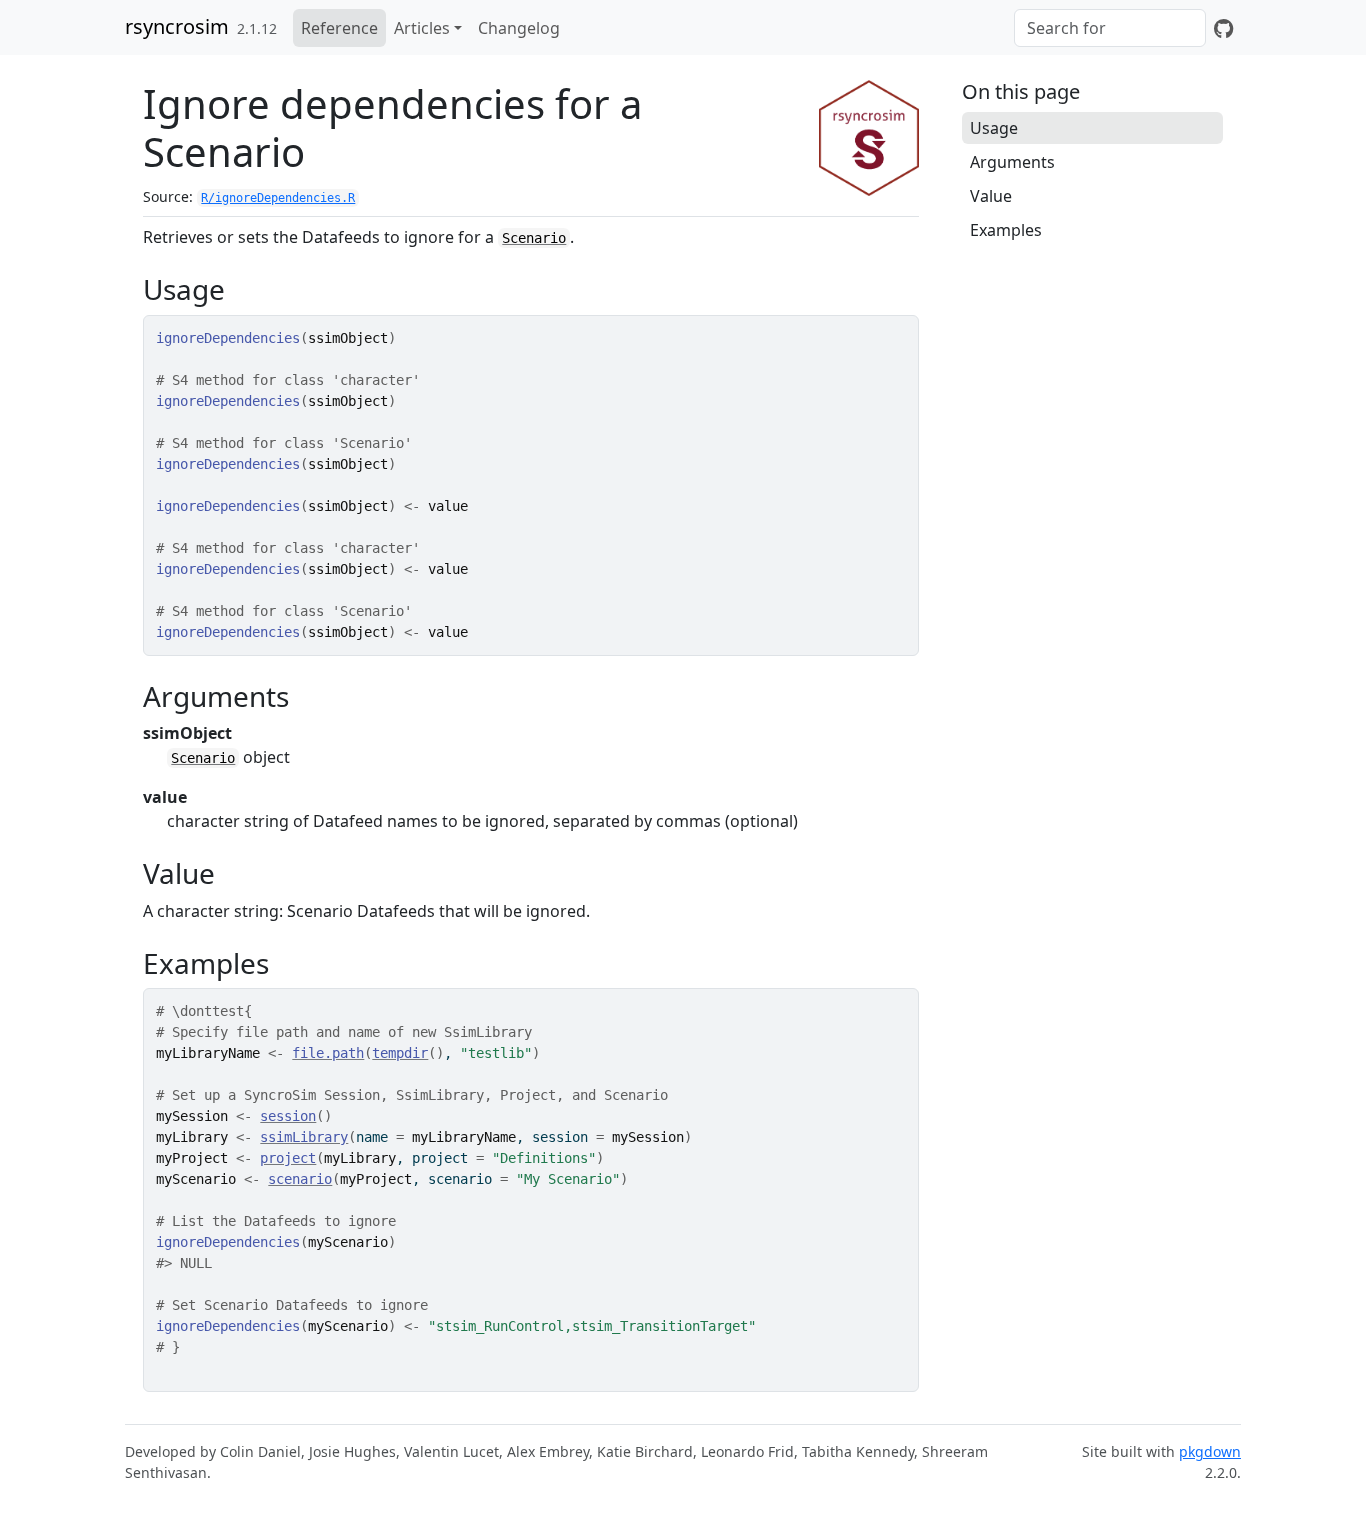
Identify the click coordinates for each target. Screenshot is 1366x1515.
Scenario (534, 238)
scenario (300, 1179)
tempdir (400, 1053)
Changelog (519, 28)
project (288, 1158)
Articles (422, 28)
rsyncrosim (177, 26)
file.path (328, 1053)
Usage (994, 128)
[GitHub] (1223, 28)
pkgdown (1210, 1451)
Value (991, 196)
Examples (1006, 230)
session (288, 1116)
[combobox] (1110, 28)
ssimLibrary (304, 1137)
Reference (339, 28)
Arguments (1012, 162)
